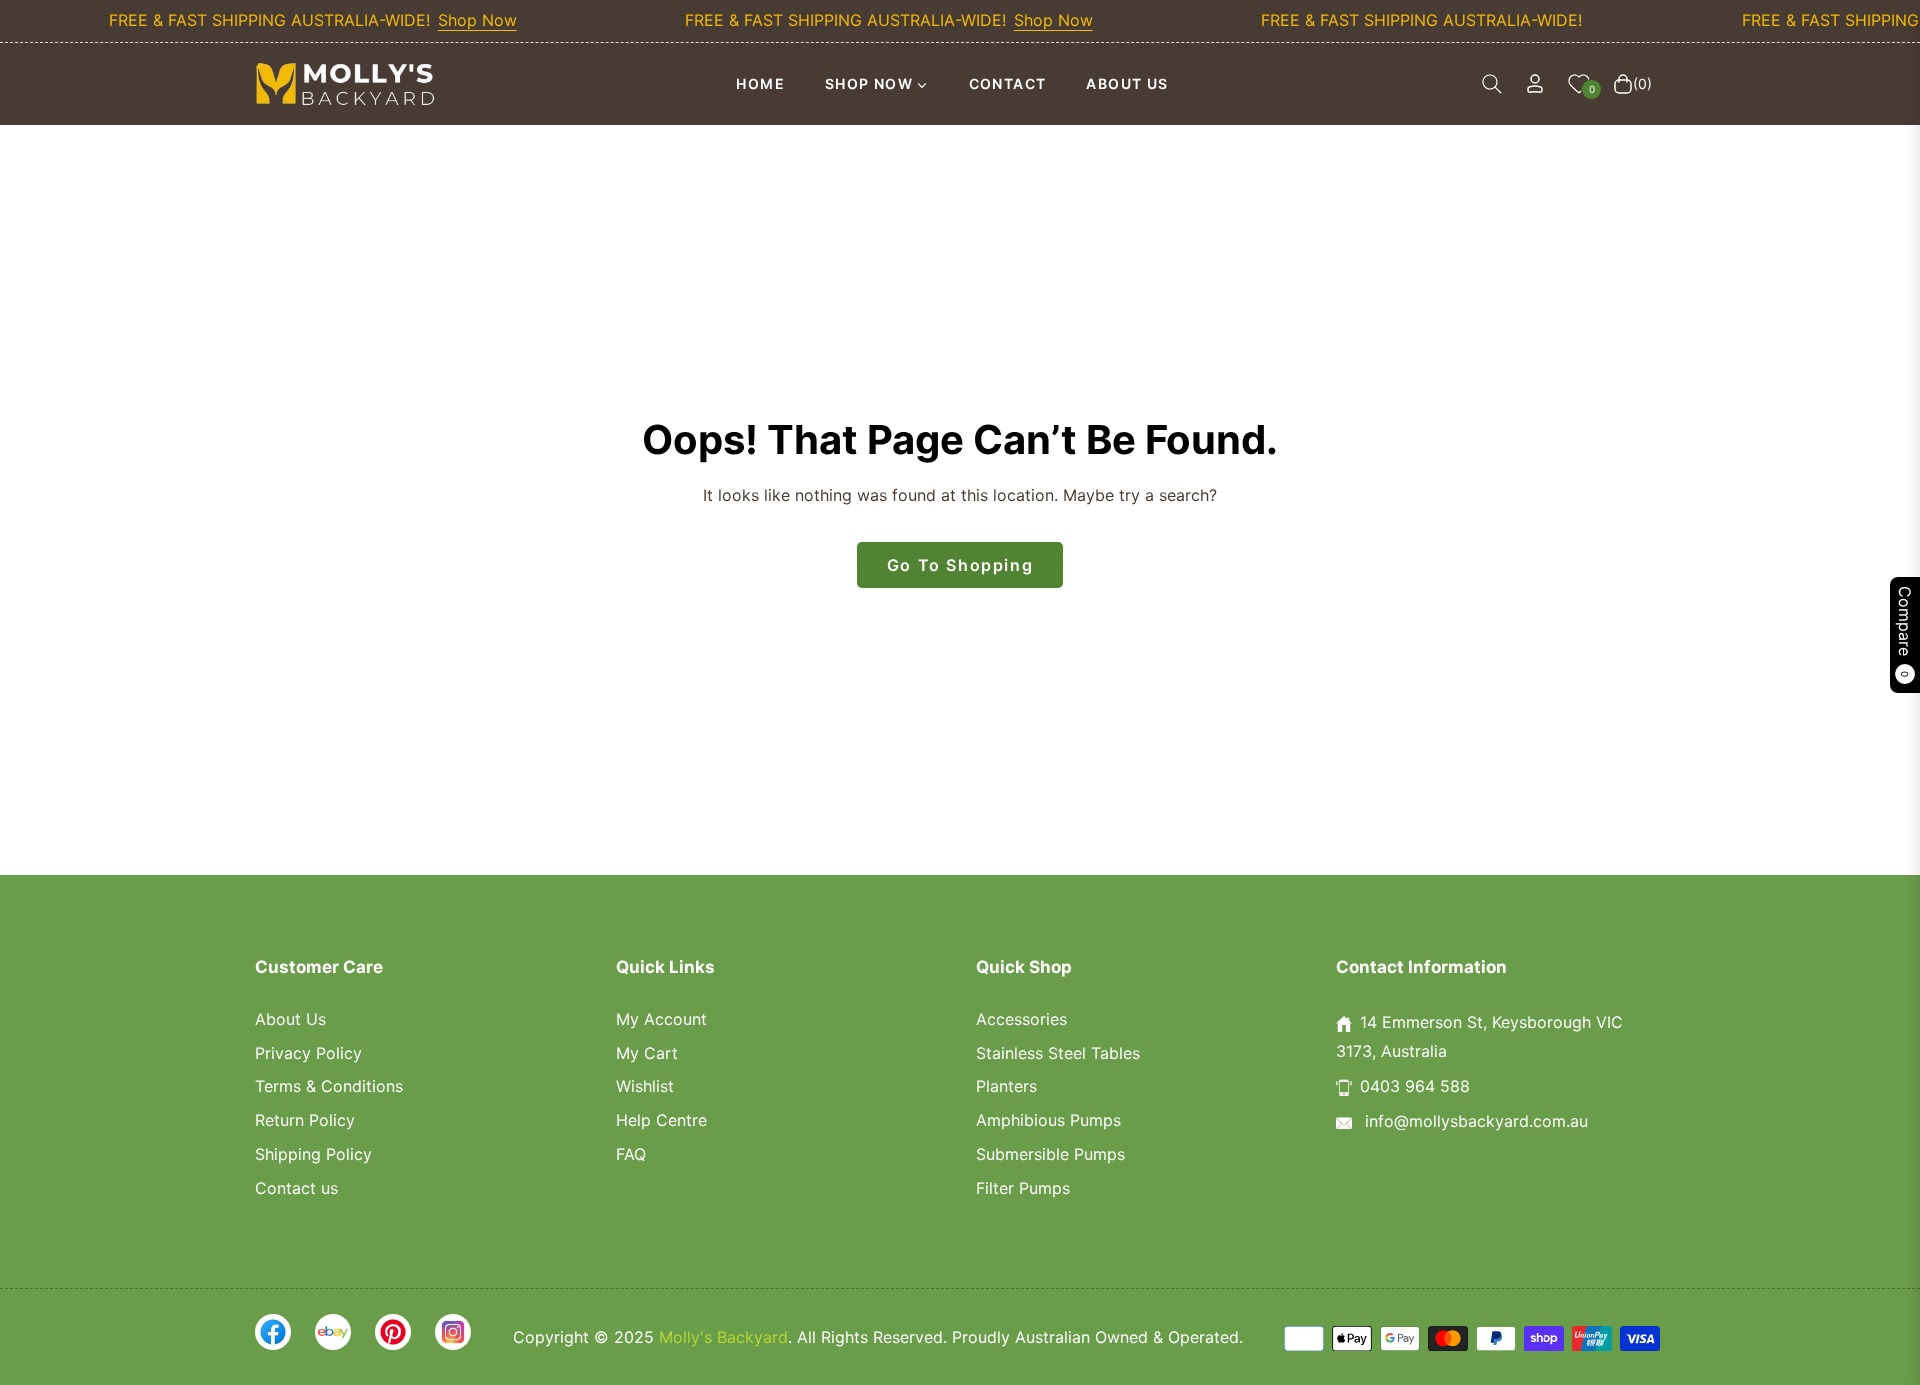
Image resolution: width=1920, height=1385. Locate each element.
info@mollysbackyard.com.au (1474, 1121)
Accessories (1021, 1019)
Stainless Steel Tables (1058, 1053)
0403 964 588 (1415, 1086)
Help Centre (661, 1120)
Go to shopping (960, 565)
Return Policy (305, 1120)
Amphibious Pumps (1048, 1120)
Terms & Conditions (329, 1086)
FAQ (631, 1154)
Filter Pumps (1023, 1188)
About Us (290, 1019)
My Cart (647, 1053)
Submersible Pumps (1050, 1154)
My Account (661, 1019)
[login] (1535, 83)
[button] (1492, 84)
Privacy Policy (308, 1053)
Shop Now (454, 20)
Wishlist (645, 1086)
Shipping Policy (313, 1154)
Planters (1006, 1086)
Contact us (296, 1188)
